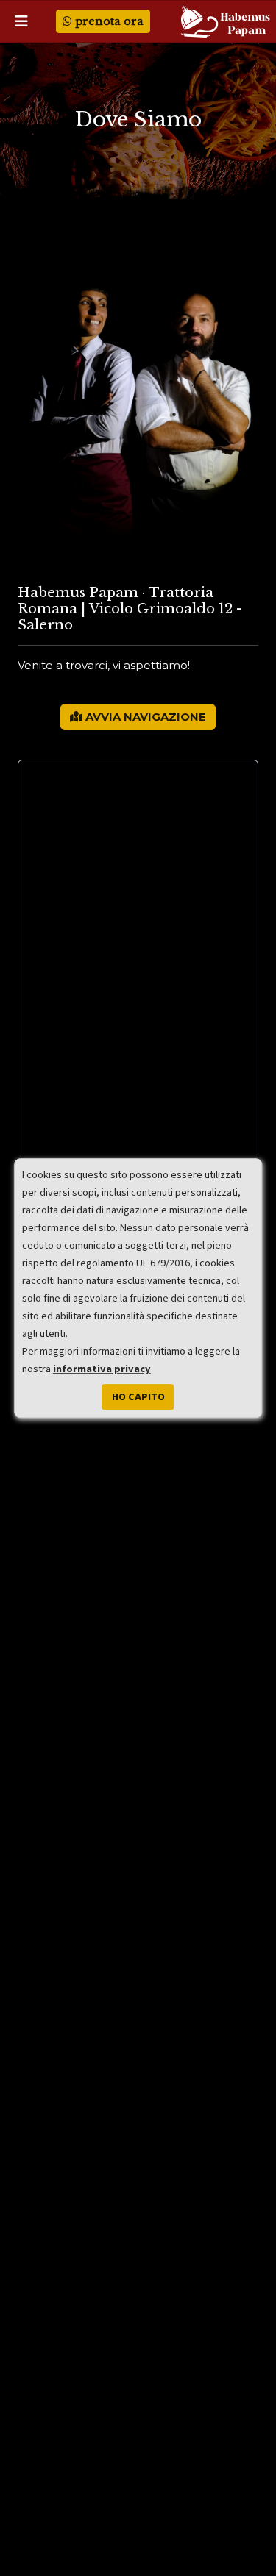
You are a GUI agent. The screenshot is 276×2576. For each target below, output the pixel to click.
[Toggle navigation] (21, 21)
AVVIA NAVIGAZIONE (144, 717)
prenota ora (108, 21)
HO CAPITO (138, 1397)
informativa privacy (102, 1369)
